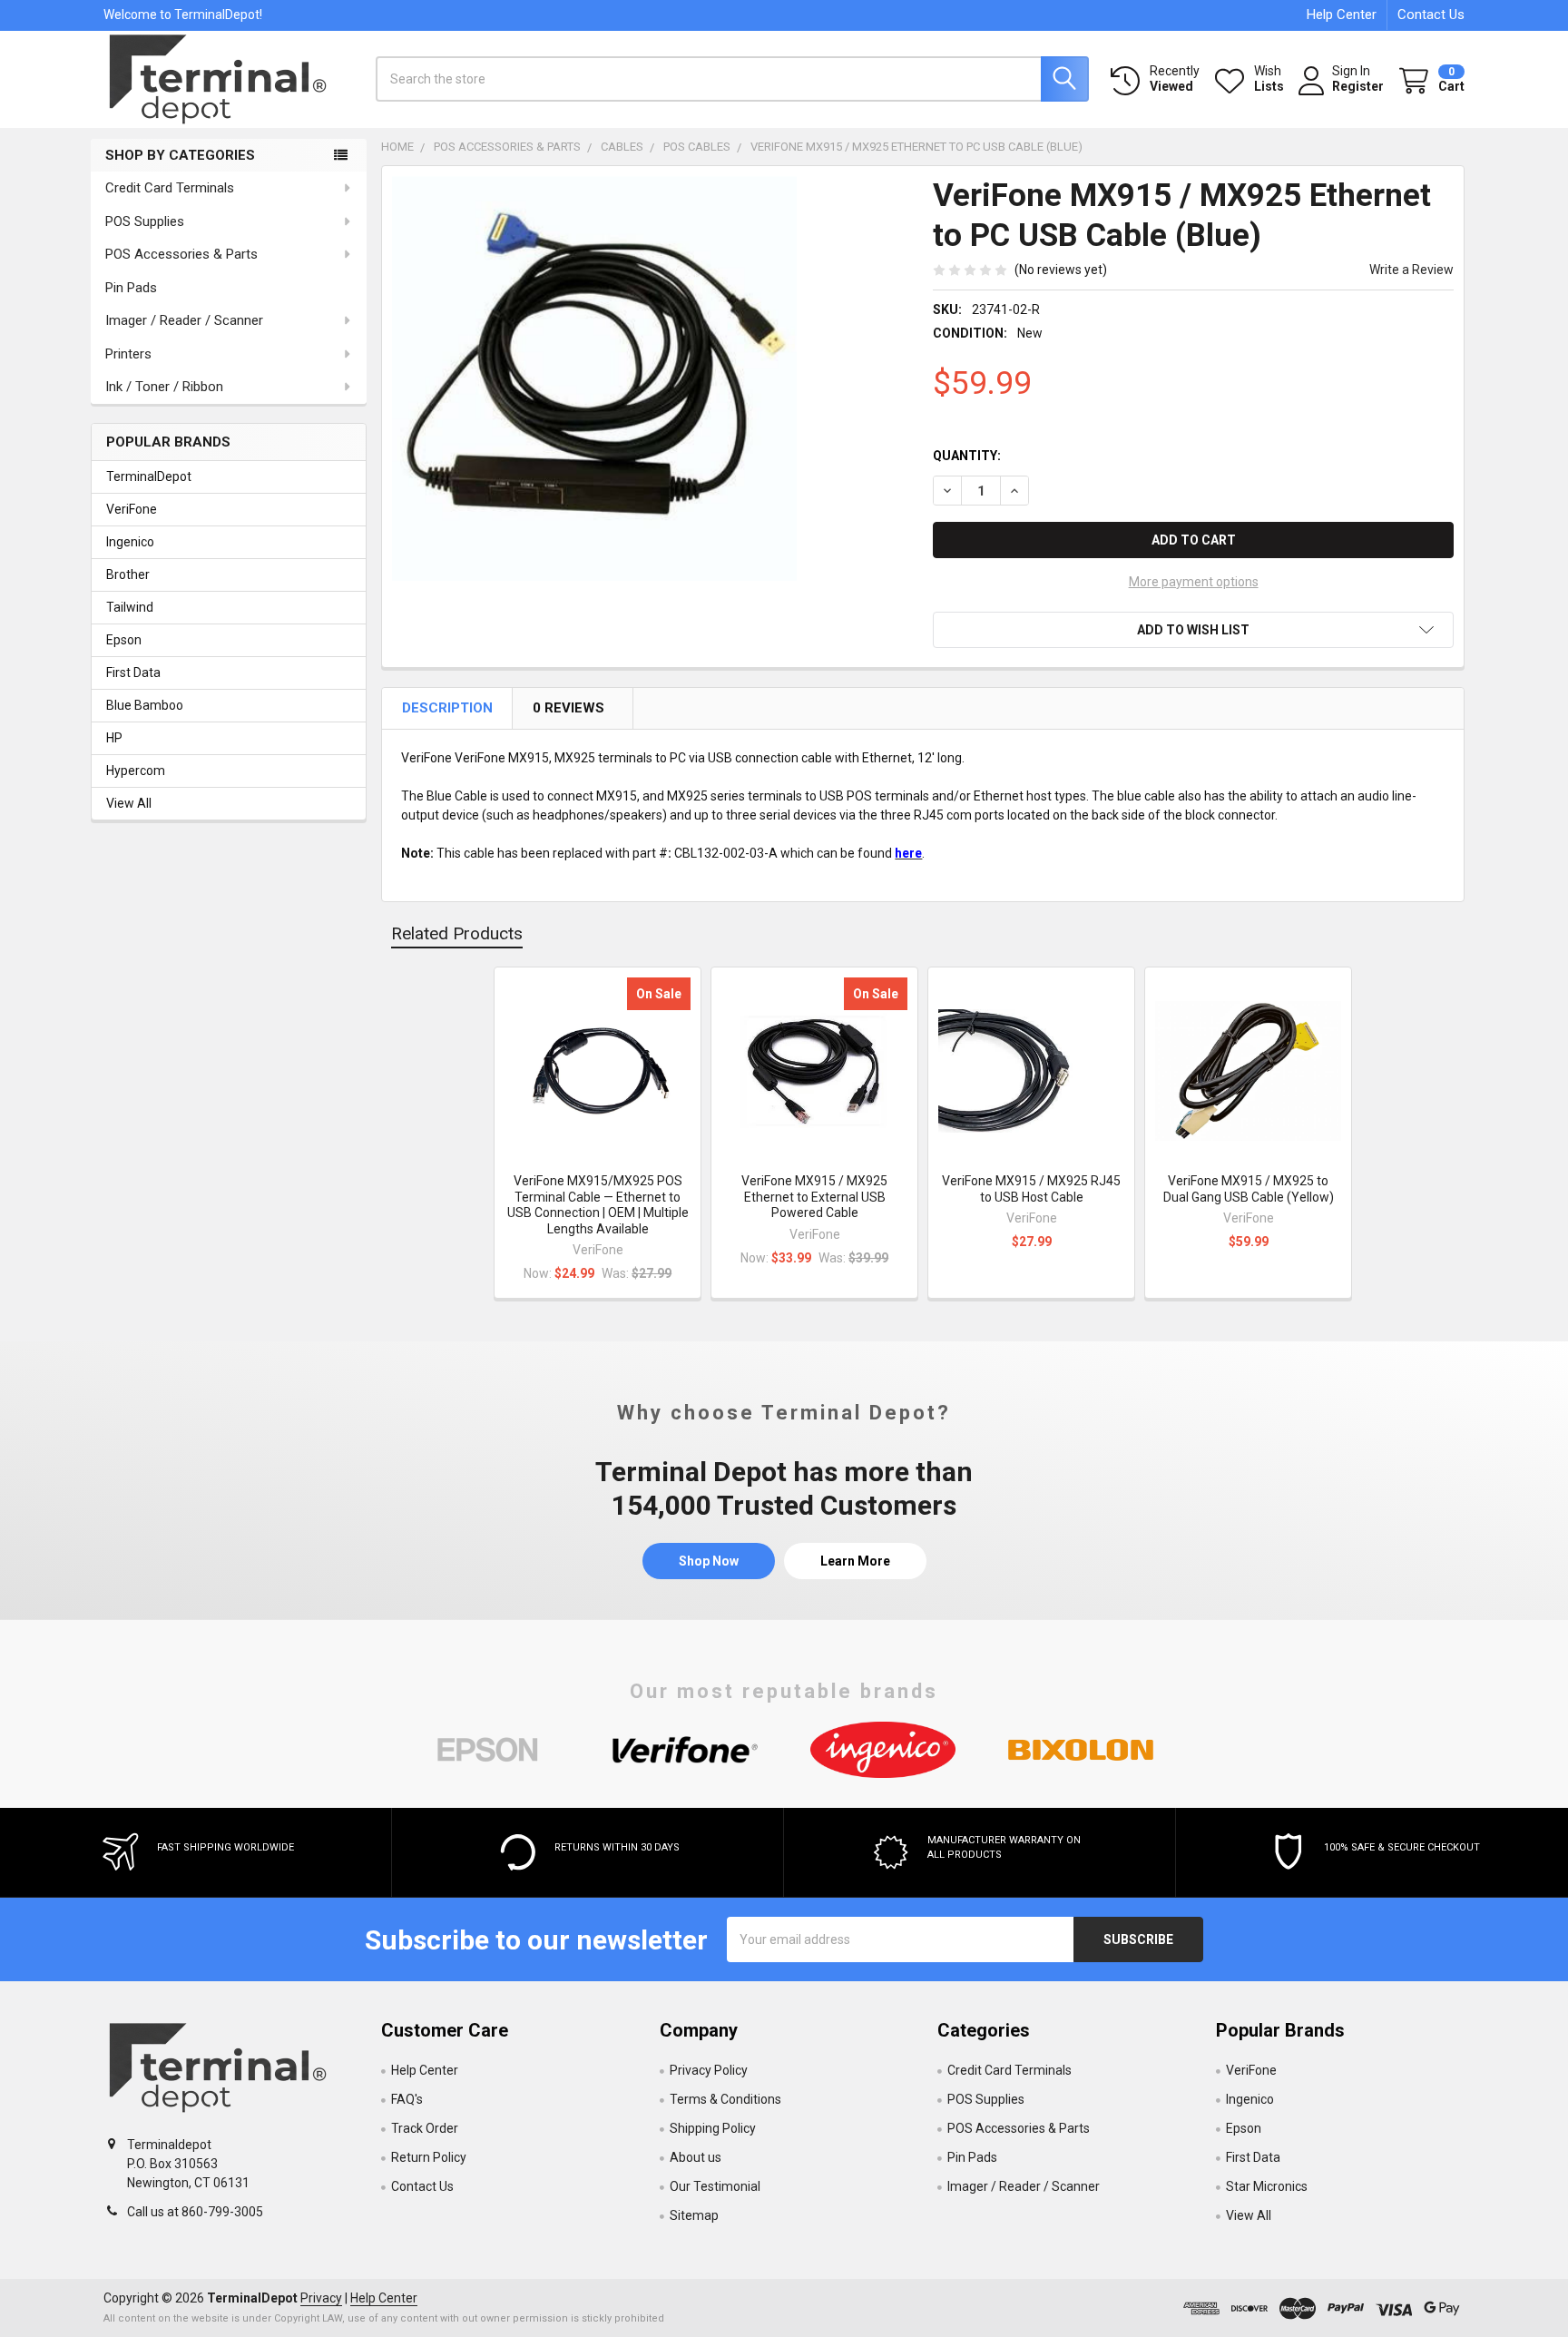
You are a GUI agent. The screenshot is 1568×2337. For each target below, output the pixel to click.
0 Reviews (570, 708)
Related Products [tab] (457, 933)
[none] (594, 378)
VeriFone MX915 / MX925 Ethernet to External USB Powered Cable (814, 1197)
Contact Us (1431, 15)
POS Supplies (145, 221)
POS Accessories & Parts (181, 254)
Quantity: (967, 456)
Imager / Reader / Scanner (184, 320)
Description (449, 708)
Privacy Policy (709, 2070)
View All (129, 803)
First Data (133, 673)
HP (114, 738)
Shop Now (709, 1561)
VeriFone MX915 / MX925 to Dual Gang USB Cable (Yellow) (1249, 1189)
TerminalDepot (149, 476)
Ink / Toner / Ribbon (164, 387)
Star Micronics (1267, 2186)
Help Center (1342, 15)
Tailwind (130, 607)
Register (1358, 86)
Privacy (321, 2298)
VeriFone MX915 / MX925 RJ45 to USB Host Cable (1031, 1189)
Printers (128, 354)
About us (696, 2157)
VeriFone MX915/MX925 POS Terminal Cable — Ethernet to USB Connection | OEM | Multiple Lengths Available (598, 1205)
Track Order (425, 2128)
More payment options (1194, 582)
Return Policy (429, 2157)
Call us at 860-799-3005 (195, 2212)
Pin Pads (131, 288)
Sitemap (694, 2215)
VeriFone (132, 509)
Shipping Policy (713, 2128)
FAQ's (407, 2099)
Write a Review (1411, 270)
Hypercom (136, 771)
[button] (1193, 630)
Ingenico (130, 542)
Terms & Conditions (725, 2099)
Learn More (855, 1561)
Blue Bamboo (145, 705)
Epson (124, 640)
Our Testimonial (715, 2186)
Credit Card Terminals (170, 188)
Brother (128, 574)
